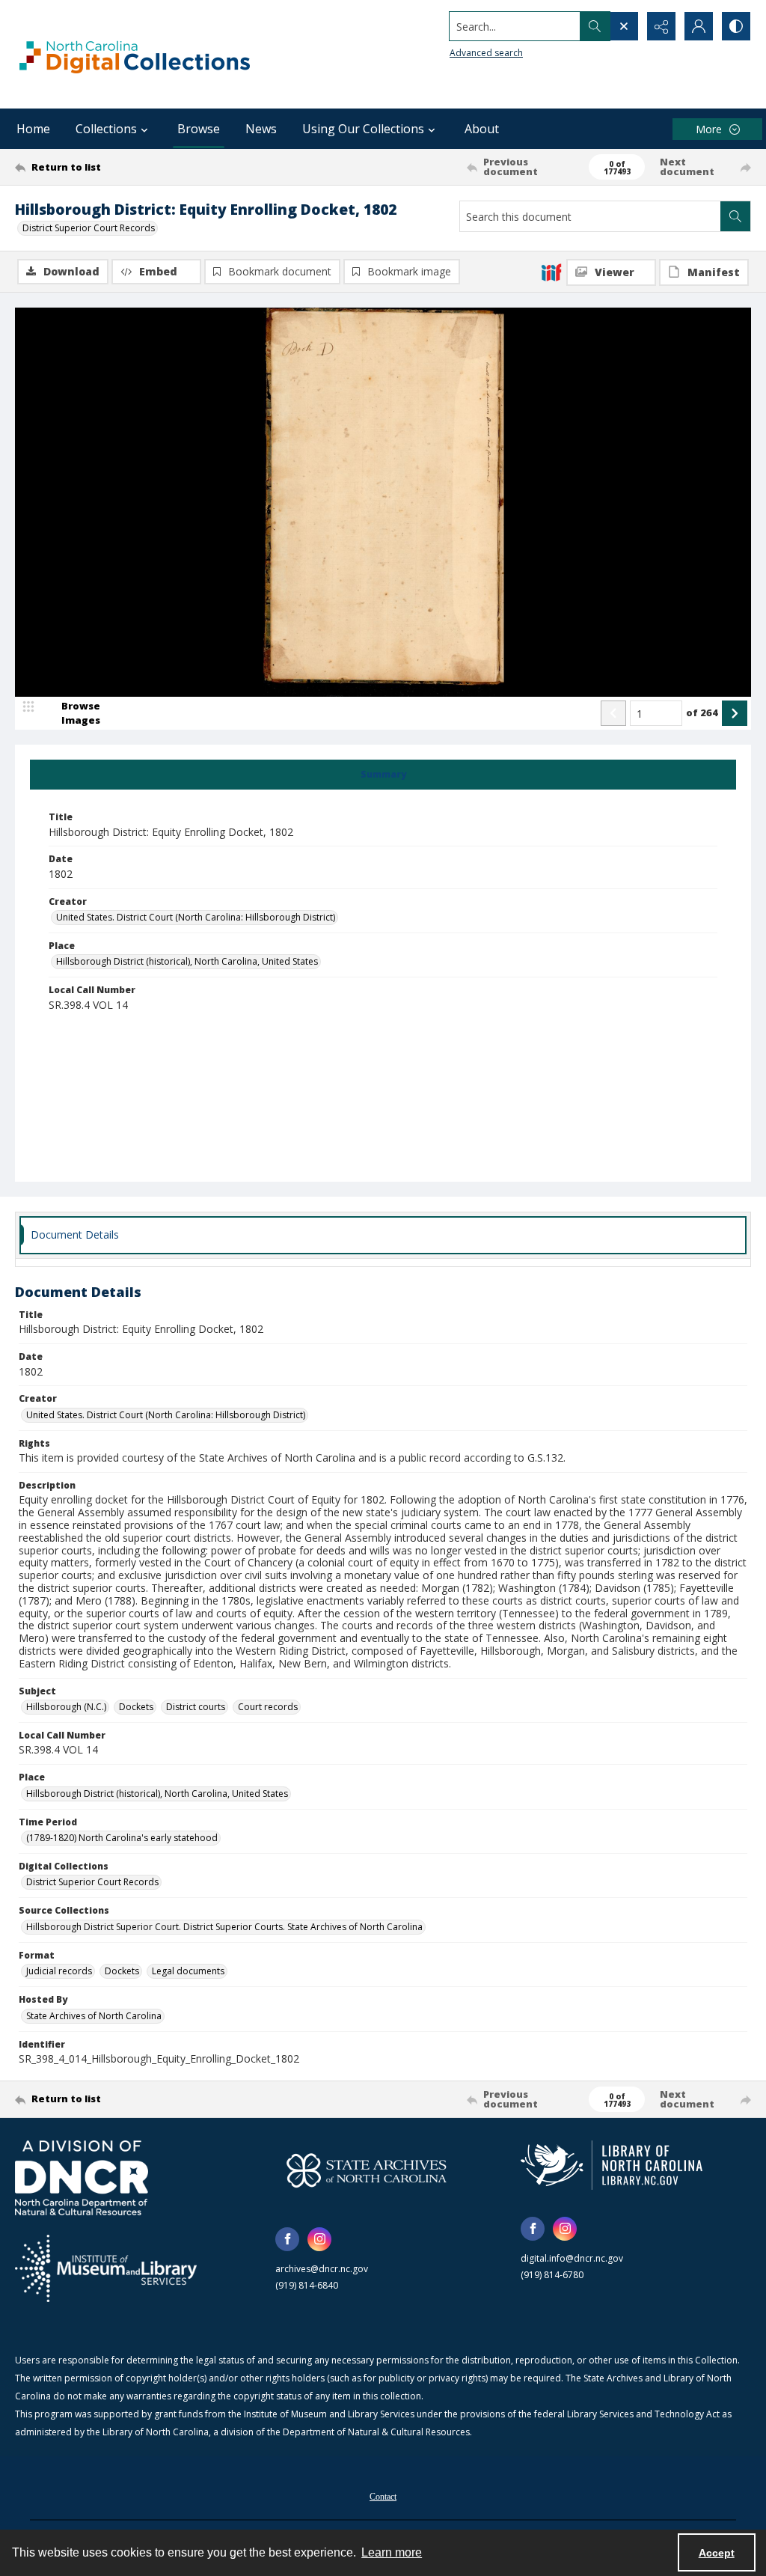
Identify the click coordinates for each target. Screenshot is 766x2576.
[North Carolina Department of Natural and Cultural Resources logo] (82, 2178)
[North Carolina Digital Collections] (135, 54)
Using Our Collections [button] (363, 129)
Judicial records (59, 1971)
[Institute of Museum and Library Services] (106, 2268)
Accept (717, 2553)
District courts (196, 1707)
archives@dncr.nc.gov (322, 2269)
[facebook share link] (287, 2239)
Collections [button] (106, 129)
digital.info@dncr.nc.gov (572, 2258)
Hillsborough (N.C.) (66, 1707)
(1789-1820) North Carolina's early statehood (122, 1838)
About (482, 129)
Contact (383, 2497)
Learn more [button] (392, 2552)
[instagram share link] (319, 2239)
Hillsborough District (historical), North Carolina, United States (187, 961)
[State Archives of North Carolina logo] (367, 2170)
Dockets (136, 1707)
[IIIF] (551, 272)
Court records (268, 1707)
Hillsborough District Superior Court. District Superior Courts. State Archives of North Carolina (224, 1927)
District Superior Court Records (89, 228)
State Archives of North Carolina (94, 2016)
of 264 (702, 712)
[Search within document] (735, 216)
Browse (199, 129)
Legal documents (188, 1971)
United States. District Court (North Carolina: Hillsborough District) (196, 917)
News (261, 129)
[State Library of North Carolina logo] (612, 2165)
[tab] (383, 775)
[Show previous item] (613, 713)
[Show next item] (735, 713)
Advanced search (486, 53)
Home (33, 129)
